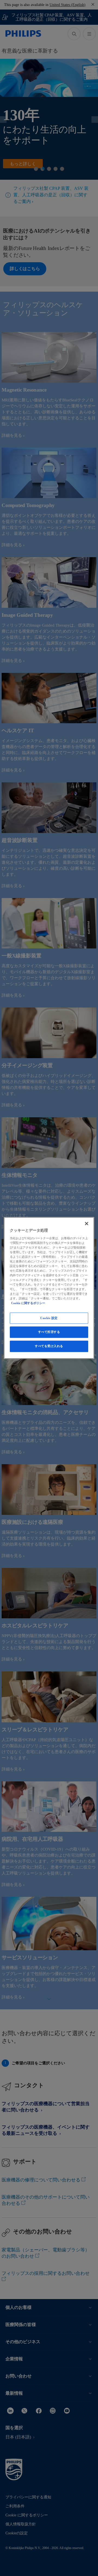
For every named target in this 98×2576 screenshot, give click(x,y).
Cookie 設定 (49, 1318)
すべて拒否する (49, 1332)
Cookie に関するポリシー (28, 1303)
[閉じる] (87, 1223)
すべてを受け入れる (49, 1346)
